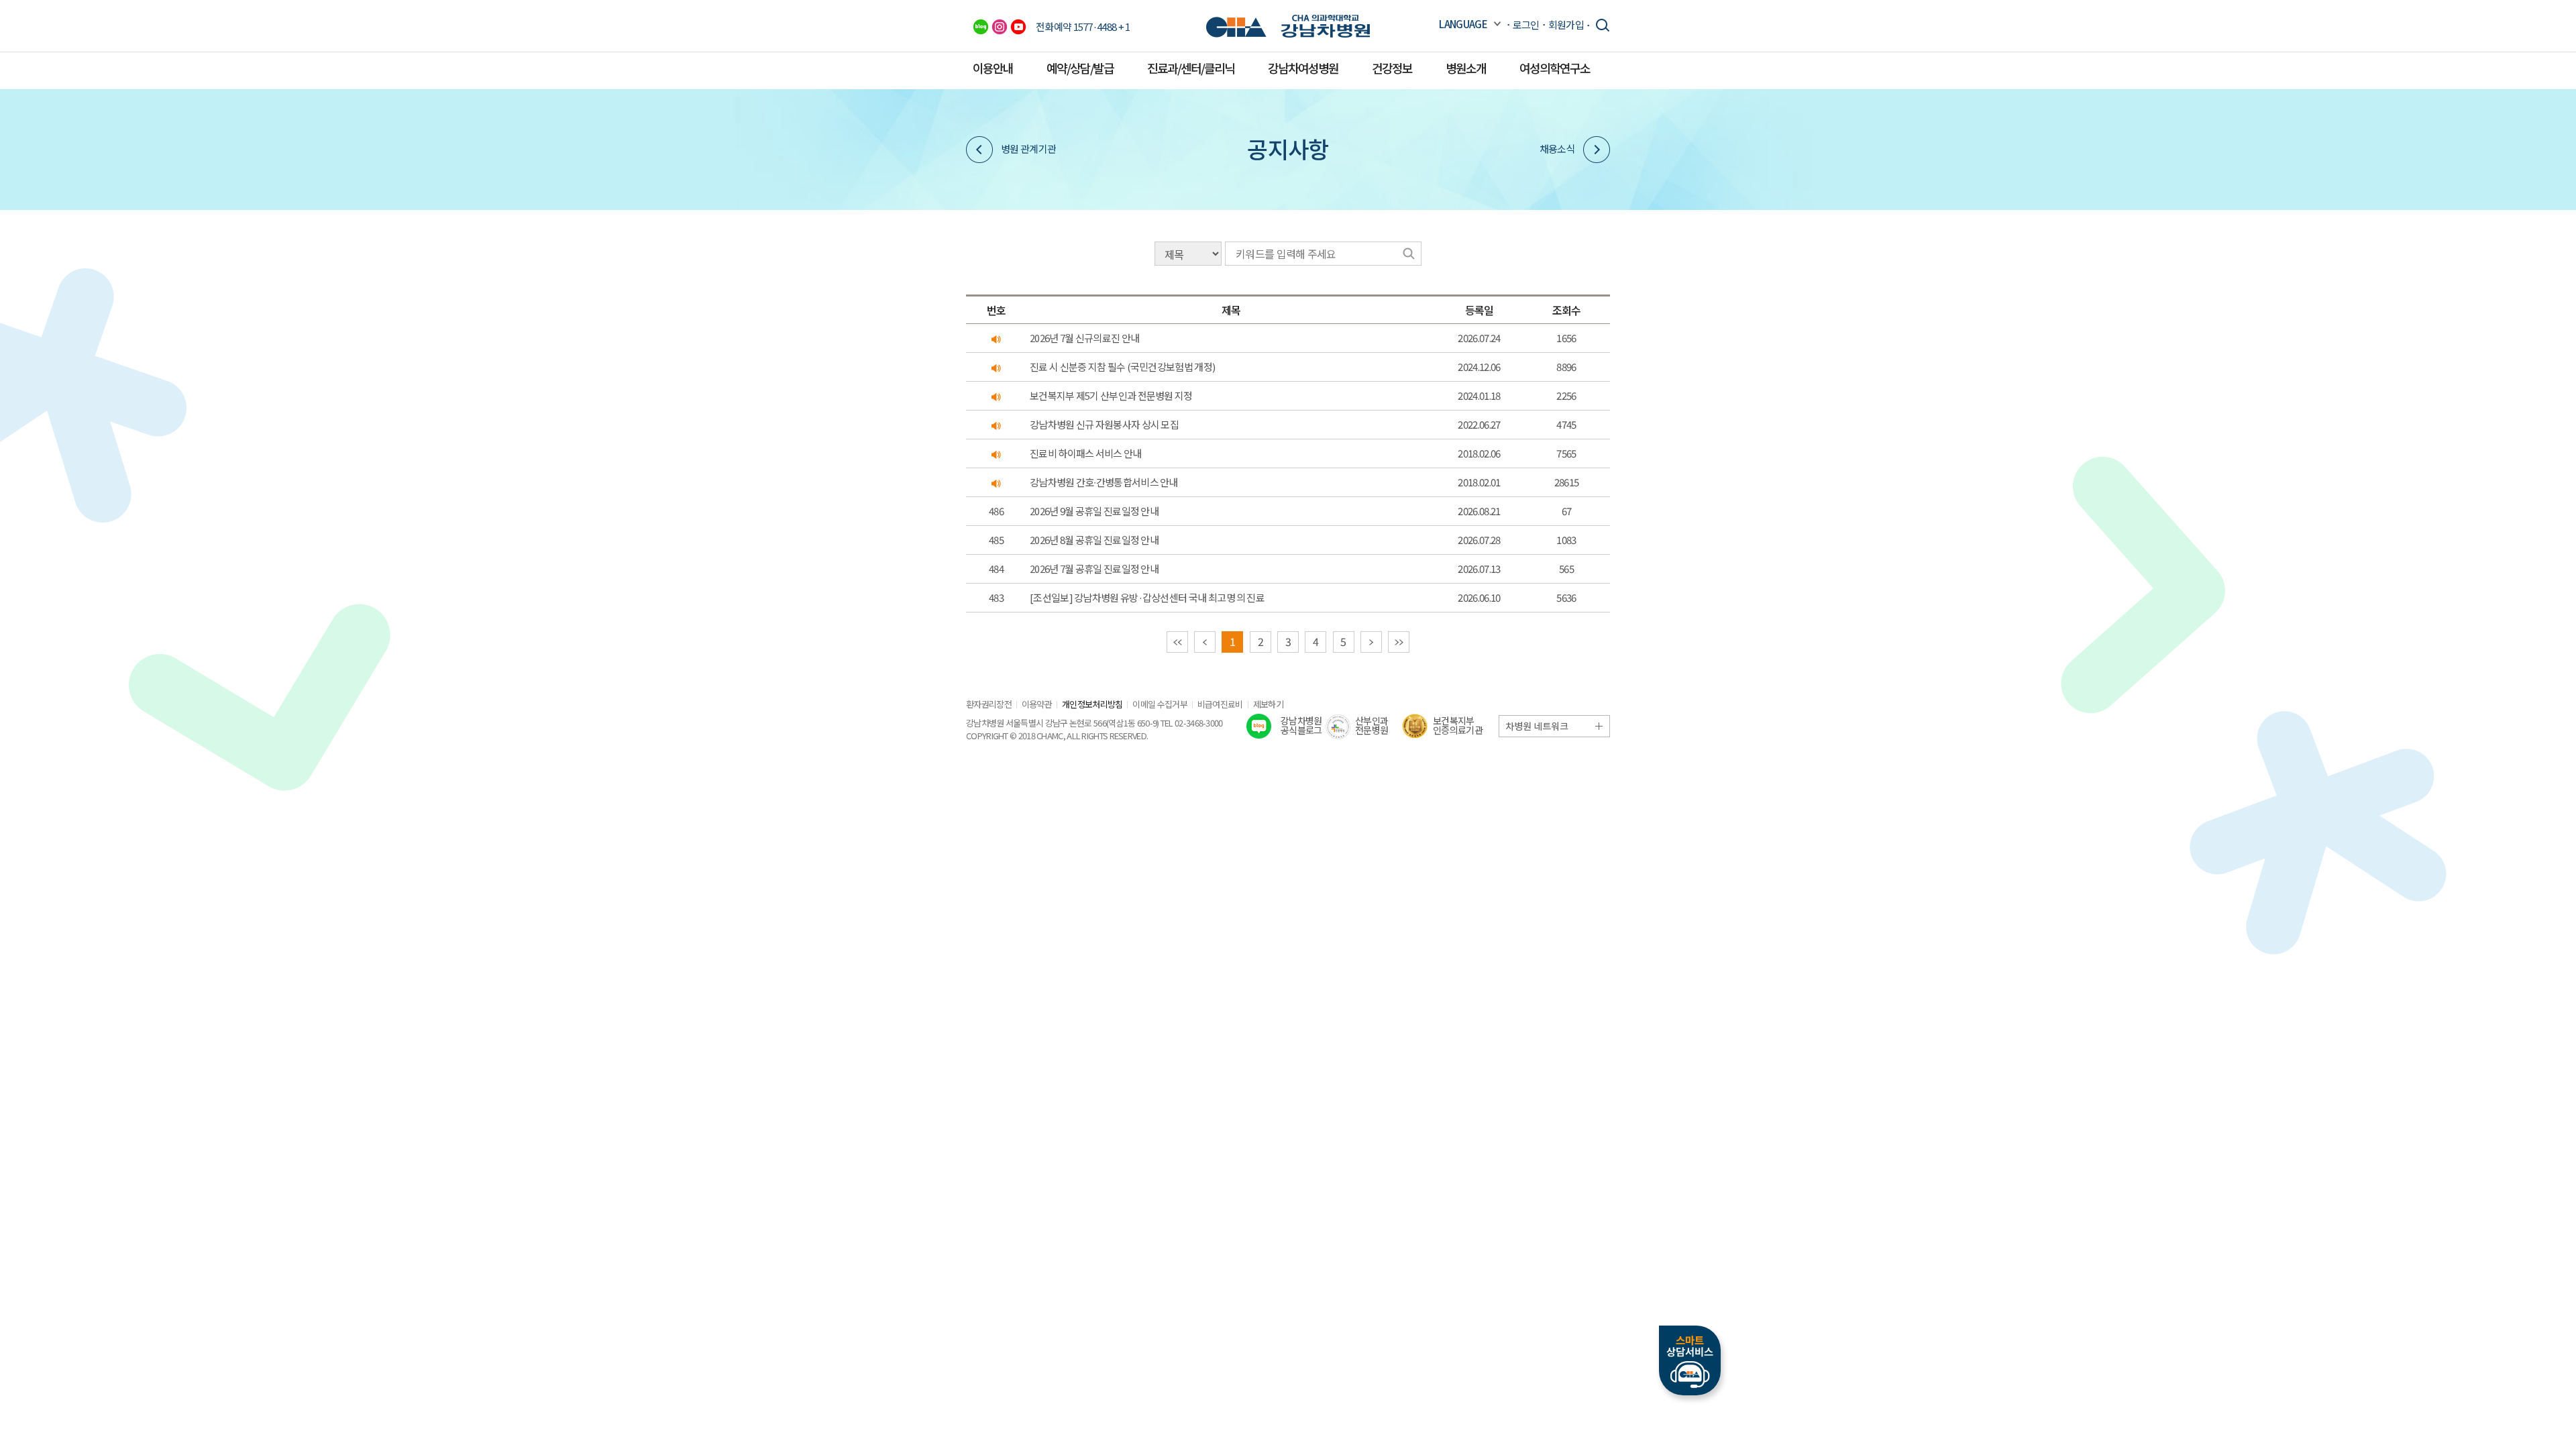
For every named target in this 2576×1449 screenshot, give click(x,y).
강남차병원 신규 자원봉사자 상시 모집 (1104, 424)
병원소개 (1466, 68)
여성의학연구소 (1555, 68)
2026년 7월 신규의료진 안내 (1084, 338)
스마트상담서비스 (1690, 1360)
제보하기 (1268, 704)
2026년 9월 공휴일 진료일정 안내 (1094, 511)
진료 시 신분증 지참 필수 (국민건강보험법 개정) (1122, 367)
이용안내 (993, 68)
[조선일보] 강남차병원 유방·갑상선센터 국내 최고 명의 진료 (1147, 597)
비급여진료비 (1220, 704)
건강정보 (1392, 68)
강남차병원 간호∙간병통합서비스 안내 (1104, 482)
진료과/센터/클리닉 (1191, 68)
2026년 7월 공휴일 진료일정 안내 (1094, 569)
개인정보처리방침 (1092, 704)
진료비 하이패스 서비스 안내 (1086, 453)
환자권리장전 (989, 704)
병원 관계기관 (1028, 149)
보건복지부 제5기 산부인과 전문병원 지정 (1111, 395)
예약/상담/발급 (1080, 68)
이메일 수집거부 (1160, 704)
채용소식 (1557, 149)
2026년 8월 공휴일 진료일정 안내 (1094, 540)
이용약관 (1037, 704)
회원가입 (1566, 24)
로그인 (1526, 24)
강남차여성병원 (1303, 68)
